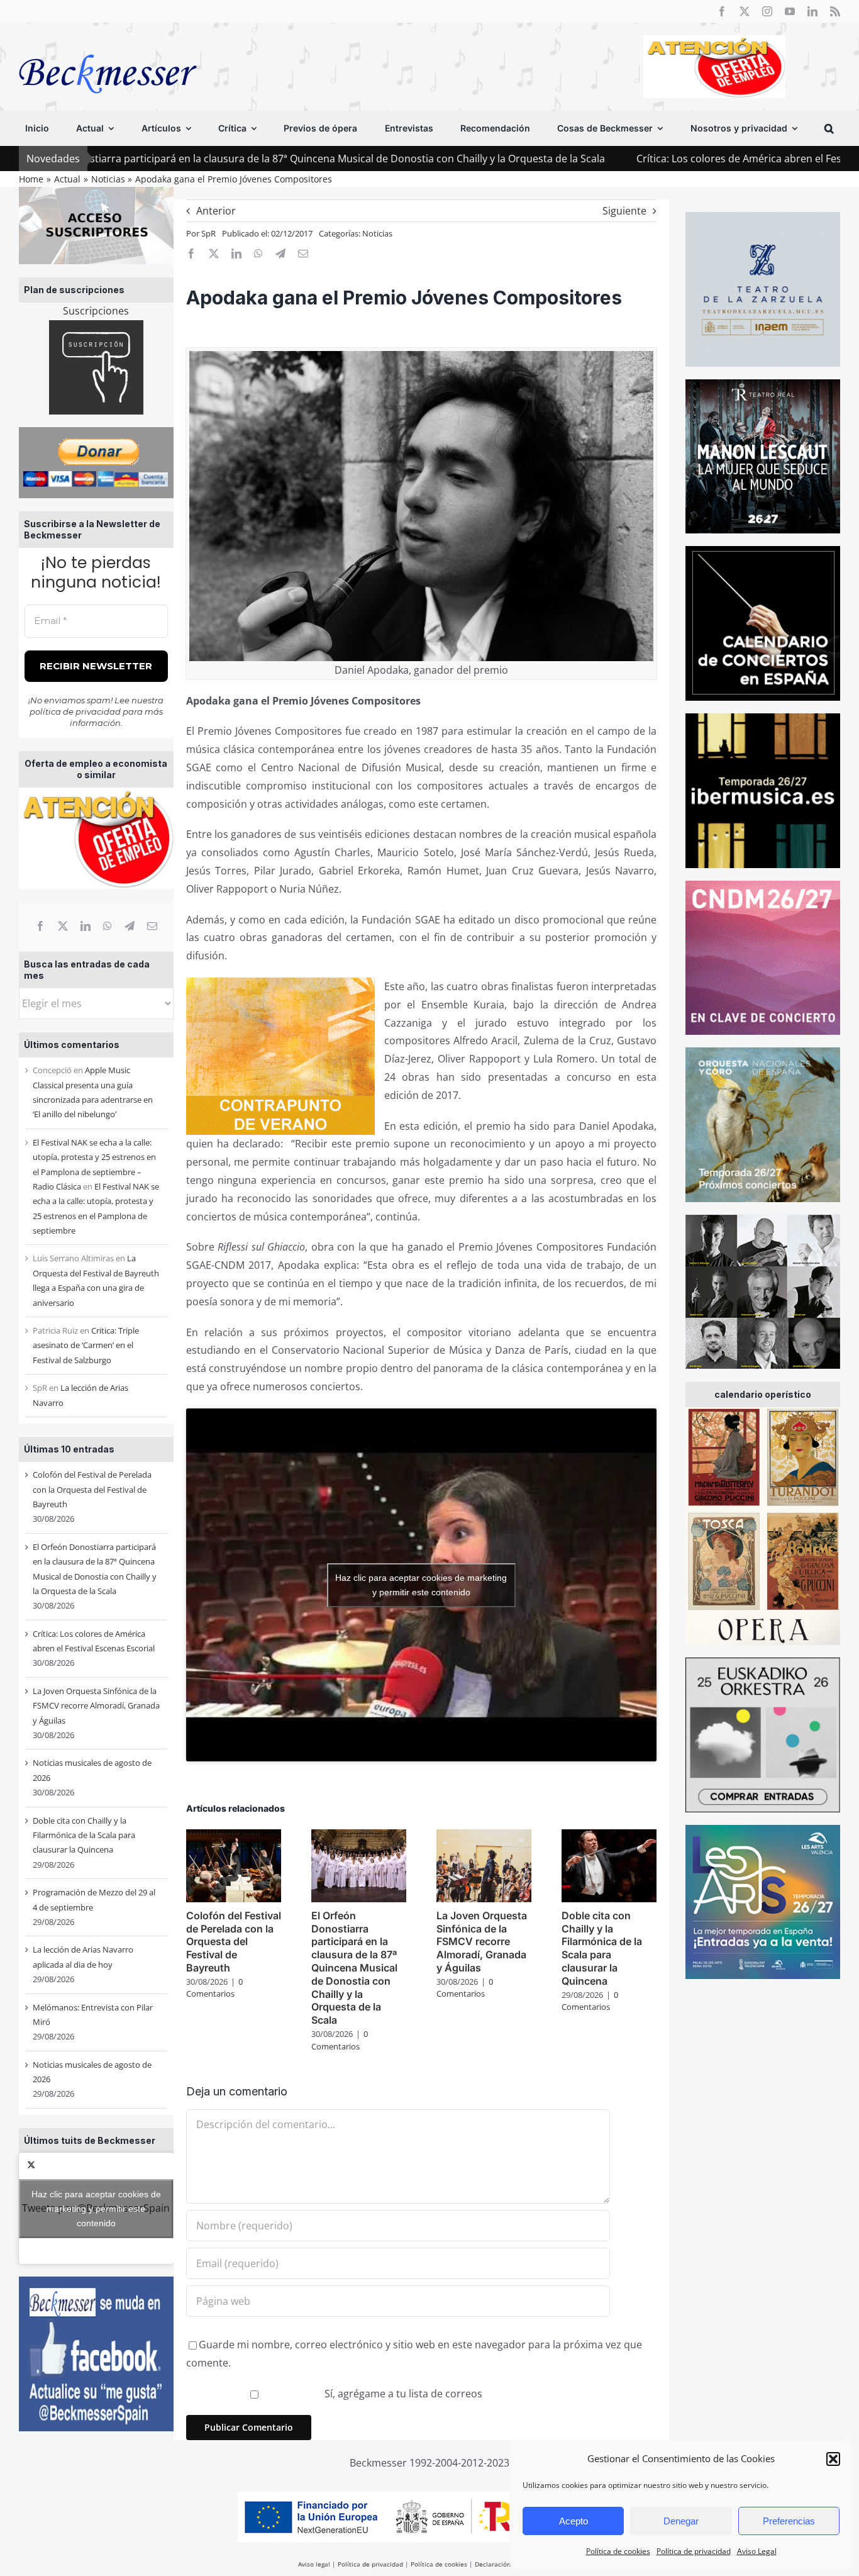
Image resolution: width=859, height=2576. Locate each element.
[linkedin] (812, 11)
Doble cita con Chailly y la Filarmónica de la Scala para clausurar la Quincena (84, 1835)
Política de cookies (618, 2551)
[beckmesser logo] (108, 45)
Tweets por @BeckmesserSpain (96, 2208)
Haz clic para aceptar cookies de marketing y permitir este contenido (96, 2208)
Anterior (216, 211)
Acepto (574, 2521)
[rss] (835, 11)
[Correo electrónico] (152, 926)
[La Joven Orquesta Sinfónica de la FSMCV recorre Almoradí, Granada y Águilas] (484, 1836)
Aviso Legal (757, 2551)
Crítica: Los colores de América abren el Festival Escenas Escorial (658, 159)
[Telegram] (130, 926)
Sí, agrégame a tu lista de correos (402, 2394)
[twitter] (745, 11)
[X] (63, 926)
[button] (833, 2459)
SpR (208, 233)
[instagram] (767, 11)
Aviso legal (314, 2564)
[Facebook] (40, 926)
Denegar (681, 2521)
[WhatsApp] (108, 926)
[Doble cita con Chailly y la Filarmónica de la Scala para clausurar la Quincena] (609, 1836)
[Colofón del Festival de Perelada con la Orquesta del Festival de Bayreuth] (234, 1836)
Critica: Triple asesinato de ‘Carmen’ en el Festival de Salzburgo (86, 1345)
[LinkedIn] (86, 926)
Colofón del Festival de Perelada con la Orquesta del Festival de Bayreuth (92, 1489)
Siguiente (624, 211)
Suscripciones (96, 311)
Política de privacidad (694, 2551)
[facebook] (722, 11)
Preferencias (789, 2521)
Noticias (377, 233)
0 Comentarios (214, 1988)
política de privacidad (75, 711)
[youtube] (790, 11)
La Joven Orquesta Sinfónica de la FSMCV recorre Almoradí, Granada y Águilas (96, 1706)
